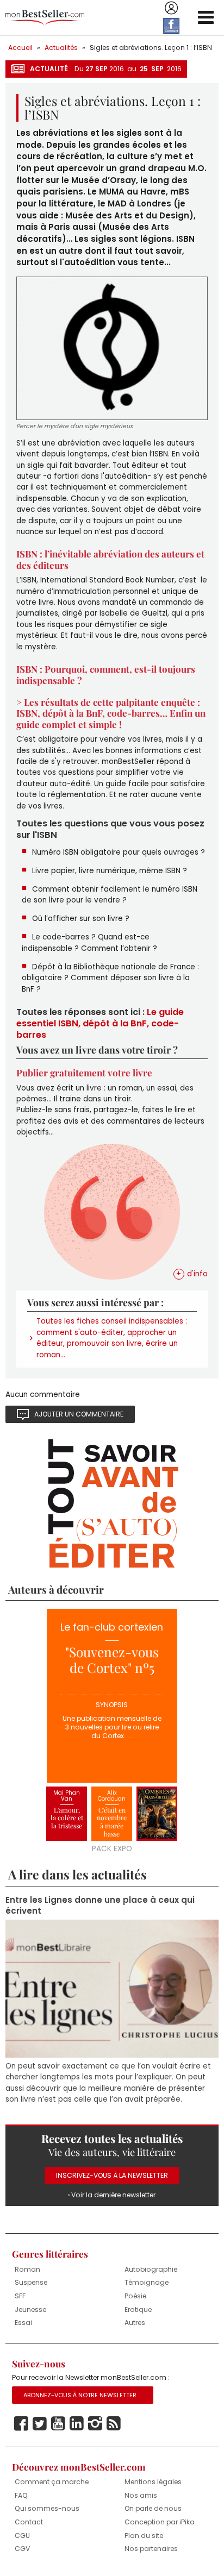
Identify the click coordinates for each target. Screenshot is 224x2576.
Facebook (21, 2424)
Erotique (138, 2309)
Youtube (58, 2424)
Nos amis (141, 2495)
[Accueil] (45, 18)
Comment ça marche (52, 2482)
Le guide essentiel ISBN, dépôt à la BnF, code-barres (100, 1023)
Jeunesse (30, 2309)
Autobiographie (151, 2269)
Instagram (95, 2424)
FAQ (21, 2495)
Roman (27, 2269)
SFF (20, 2296)
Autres (135, 2323)
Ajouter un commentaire (79, 1414)
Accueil (20, 48)
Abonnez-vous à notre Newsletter (80, 2395)
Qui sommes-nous (47, 2508)
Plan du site (144, 2536)
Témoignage (147, 2282)
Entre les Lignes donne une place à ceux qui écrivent (100, 1906)
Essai (23, 2323)
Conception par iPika (160, 2522)
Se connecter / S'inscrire (171, 8)
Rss (114, 2424)
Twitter (40, 2424)
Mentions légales (153, 2482)
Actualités (61, 48)
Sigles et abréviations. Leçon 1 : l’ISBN (151, 48)
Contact (29, 2522)
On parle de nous (153, 2508)
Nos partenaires (151, 2549)
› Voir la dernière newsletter (112, 2195)
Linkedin (77, 2424)
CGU (22, 2536)
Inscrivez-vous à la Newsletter (112, 2175)
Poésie (135, 2296)
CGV (22, 2549)
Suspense (31, 2282)
